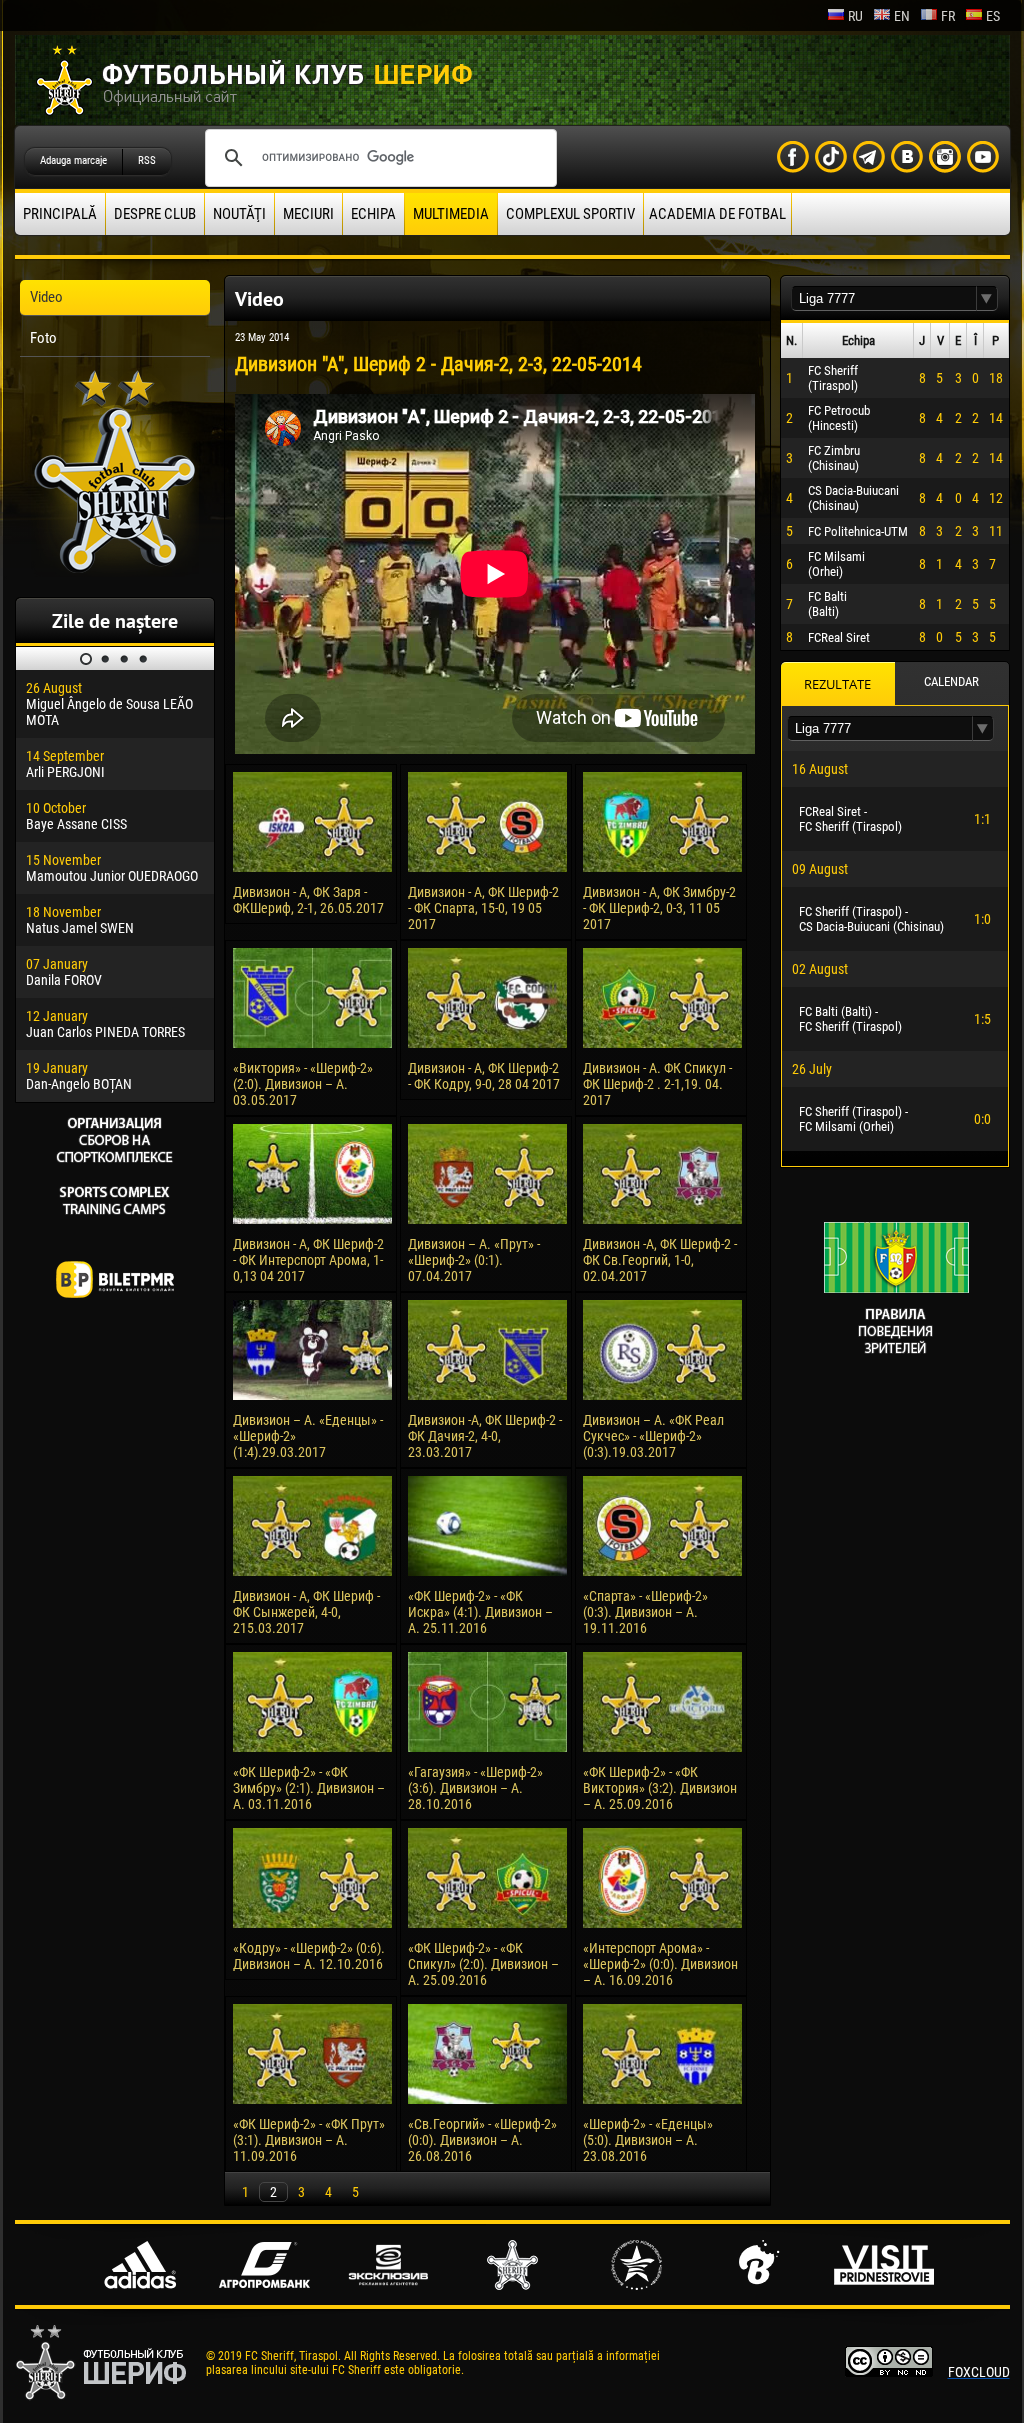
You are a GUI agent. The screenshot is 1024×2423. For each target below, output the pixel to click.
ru (855, 16)
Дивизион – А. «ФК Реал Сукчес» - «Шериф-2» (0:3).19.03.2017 (653, 1436)
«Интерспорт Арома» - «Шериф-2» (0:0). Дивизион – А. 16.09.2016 (660, 1964)
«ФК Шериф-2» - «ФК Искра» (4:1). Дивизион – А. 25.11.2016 (480, 1612)
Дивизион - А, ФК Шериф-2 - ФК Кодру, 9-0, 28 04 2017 (484, 1076)
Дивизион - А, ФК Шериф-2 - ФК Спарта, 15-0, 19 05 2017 (483, 908)
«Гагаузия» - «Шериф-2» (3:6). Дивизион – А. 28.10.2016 (475, 1788)
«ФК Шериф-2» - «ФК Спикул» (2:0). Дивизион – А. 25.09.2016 (483, 1964)
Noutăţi (239, 214)
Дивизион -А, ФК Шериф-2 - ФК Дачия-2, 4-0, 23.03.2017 (485, 1436)
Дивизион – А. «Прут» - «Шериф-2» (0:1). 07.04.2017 (474, 1260)
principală (60, 214)
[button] (987, 298)
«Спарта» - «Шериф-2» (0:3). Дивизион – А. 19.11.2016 (645, 1612)
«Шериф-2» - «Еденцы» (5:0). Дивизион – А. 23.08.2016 (648, 2140)
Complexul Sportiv (570, 214)
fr (948, 16)
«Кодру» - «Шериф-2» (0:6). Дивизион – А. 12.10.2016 (309, 1956)
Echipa (373, 214)
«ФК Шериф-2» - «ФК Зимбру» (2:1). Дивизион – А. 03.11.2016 (309, 1788)
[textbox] (884, 298)
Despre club (155, 214)
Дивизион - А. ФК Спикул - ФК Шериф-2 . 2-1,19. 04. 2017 (657, 1084)
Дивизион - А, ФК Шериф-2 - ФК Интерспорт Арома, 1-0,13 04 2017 (308, 1260)
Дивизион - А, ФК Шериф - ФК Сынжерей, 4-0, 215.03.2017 (306, 1612)
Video (46, 297)
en (902, 16)
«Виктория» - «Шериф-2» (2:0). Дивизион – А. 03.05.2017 (303, 1084)
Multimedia (451, 214)
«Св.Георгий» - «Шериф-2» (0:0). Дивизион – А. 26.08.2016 (482, 2140)
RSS (147, 160)
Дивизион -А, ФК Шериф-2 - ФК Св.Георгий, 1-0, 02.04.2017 (660, 1260)
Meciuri (308, 214)
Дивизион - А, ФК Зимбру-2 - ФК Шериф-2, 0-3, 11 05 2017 (659, 908)
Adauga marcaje (73, 160)
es (993, 16)
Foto (43, 338)
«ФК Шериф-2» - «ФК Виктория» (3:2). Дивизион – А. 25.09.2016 (660, 1788)
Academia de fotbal (717, 214)
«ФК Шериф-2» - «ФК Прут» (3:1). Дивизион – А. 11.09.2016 (309, 2140)
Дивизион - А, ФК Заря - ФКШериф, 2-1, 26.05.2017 (308, 900)
